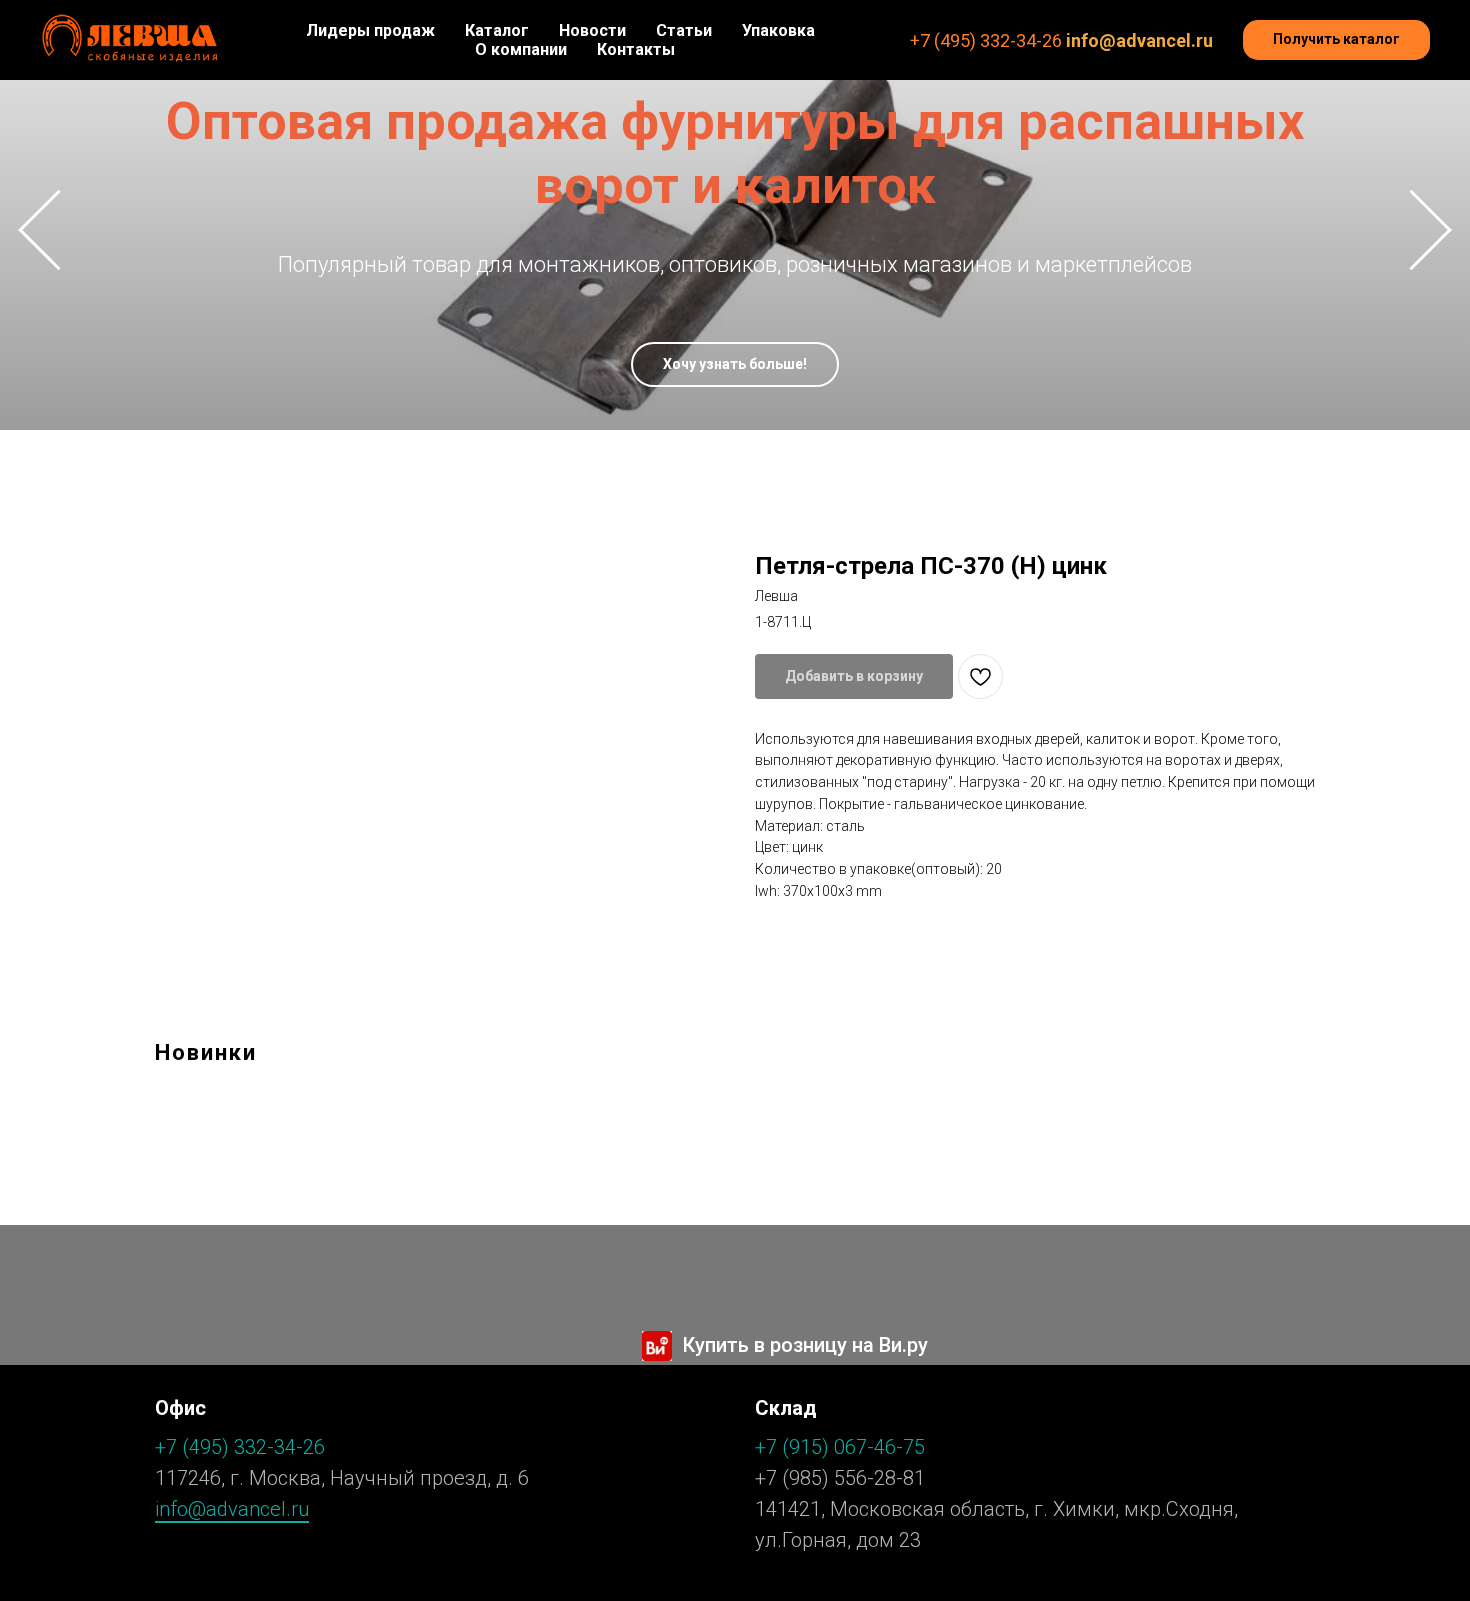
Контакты (636, 49)
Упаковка (778, 30)
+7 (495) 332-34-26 (986, 40)
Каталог (497, 30)
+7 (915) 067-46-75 (840, 1447)
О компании (521, 49)
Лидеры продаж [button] (370, 30)
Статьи (684, 30)
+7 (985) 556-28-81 (840, 1478)
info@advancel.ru (1139, 40)
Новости (592, 30)
